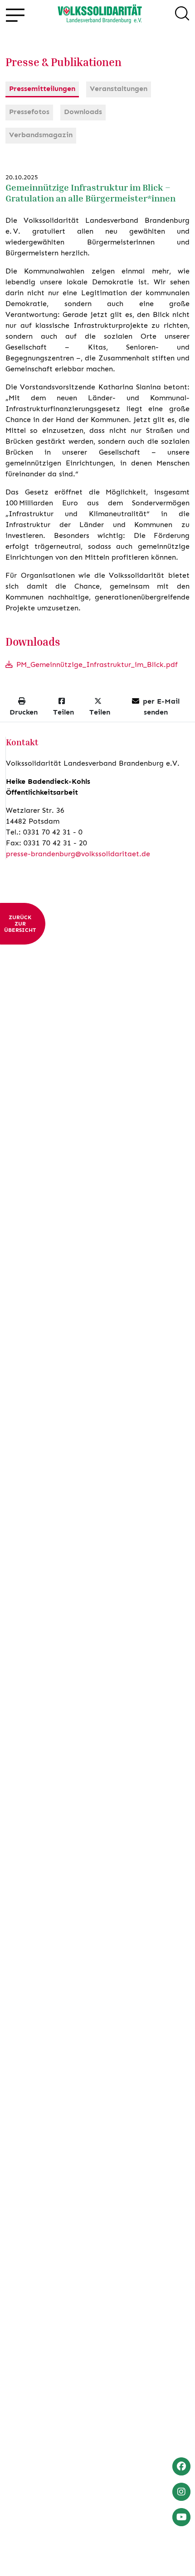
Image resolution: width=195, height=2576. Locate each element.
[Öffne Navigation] (15, 15)
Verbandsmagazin (41, 135)
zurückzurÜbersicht (20, 924)
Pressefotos (29, 112)
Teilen (63, 712)
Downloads (83, 112)
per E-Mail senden (161, 707)
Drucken (24, 712)
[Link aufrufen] (100, 15)
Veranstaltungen (119, 89)
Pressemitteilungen (42, 89)
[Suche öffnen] (182, 15)
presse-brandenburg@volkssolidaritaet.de (78, 854)
